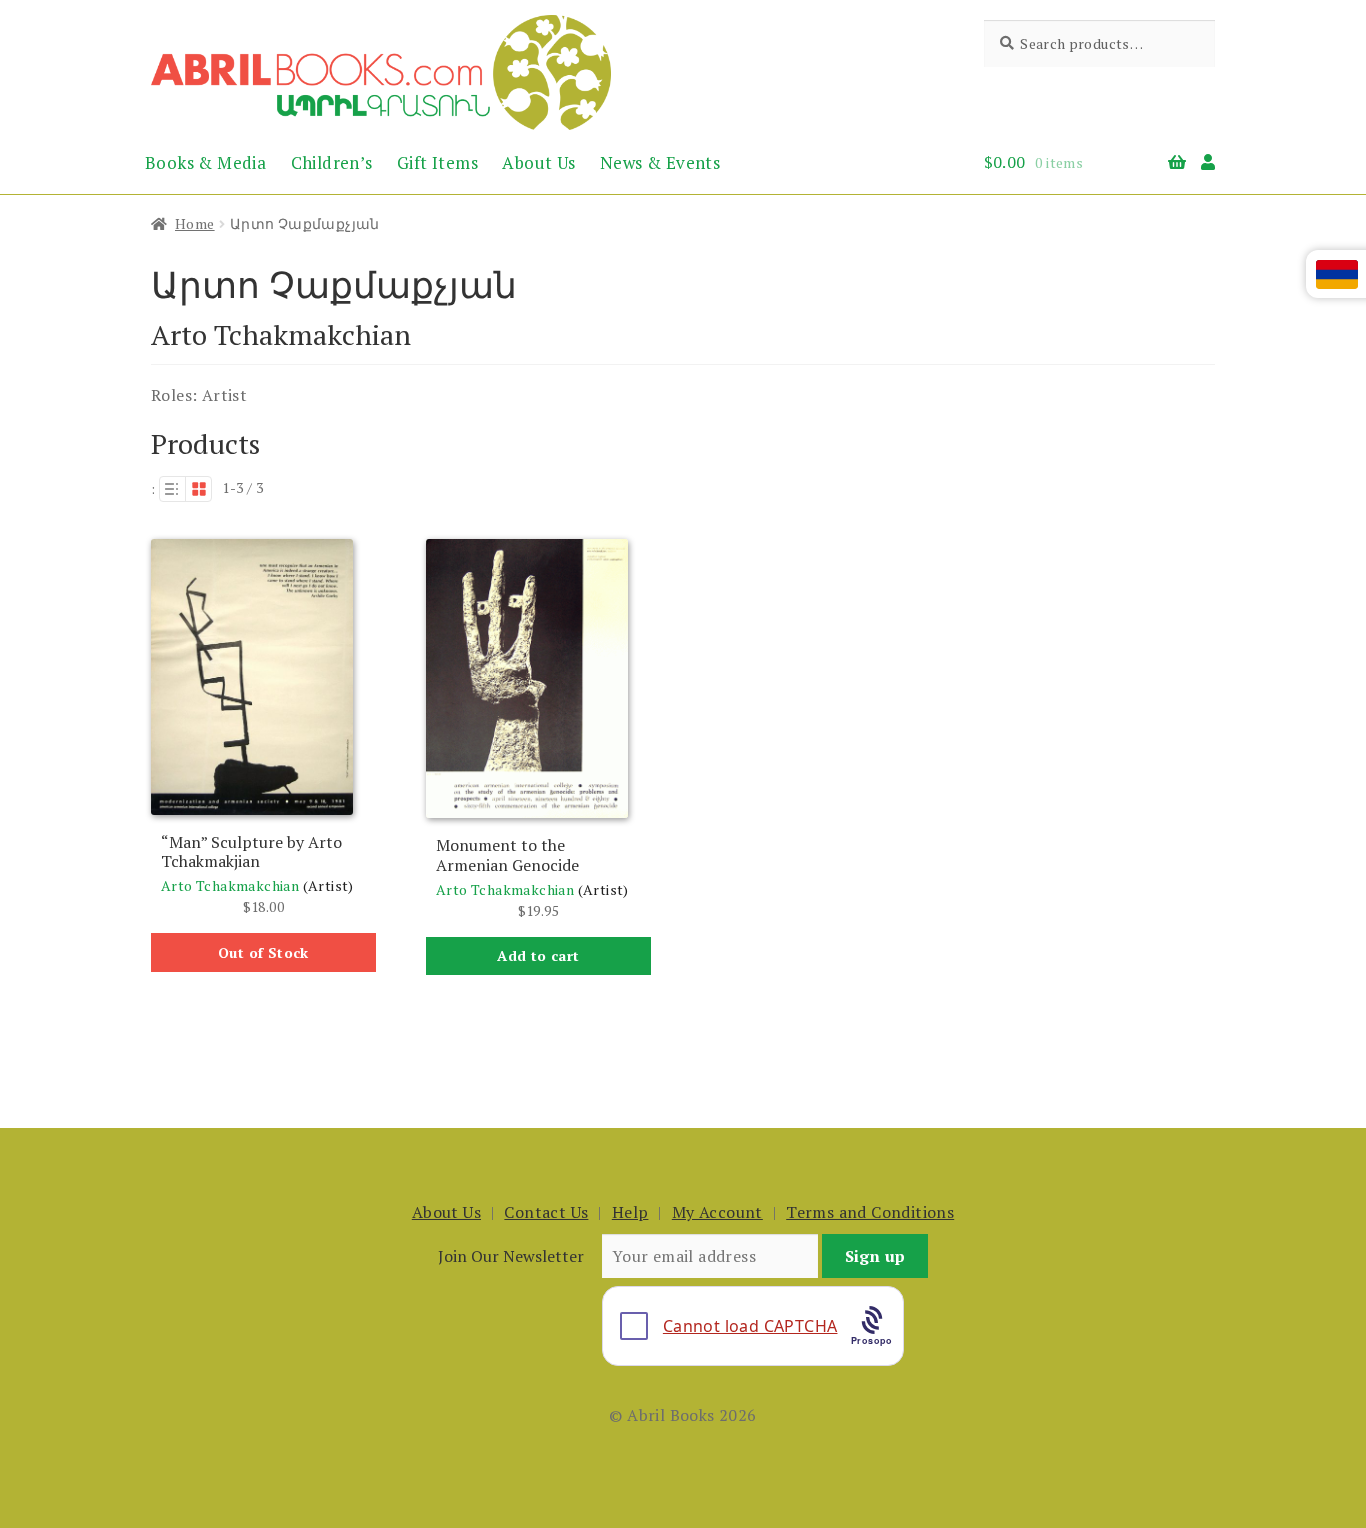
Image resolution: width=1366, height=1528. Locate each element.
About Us (538, 162)
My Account (717, 1212)
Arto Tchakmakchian (230, 885)
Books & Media (205, 162)
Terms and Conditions (870, 1212)
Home (195, 223)
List (172, 489)
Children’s (332, 162)
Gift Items (437, 162)
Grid (199, 489)
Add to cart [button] (538, 955)
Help (630, 1212)
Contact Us (546, 1212)
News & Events (660, 162)
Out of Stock (263, 952)
